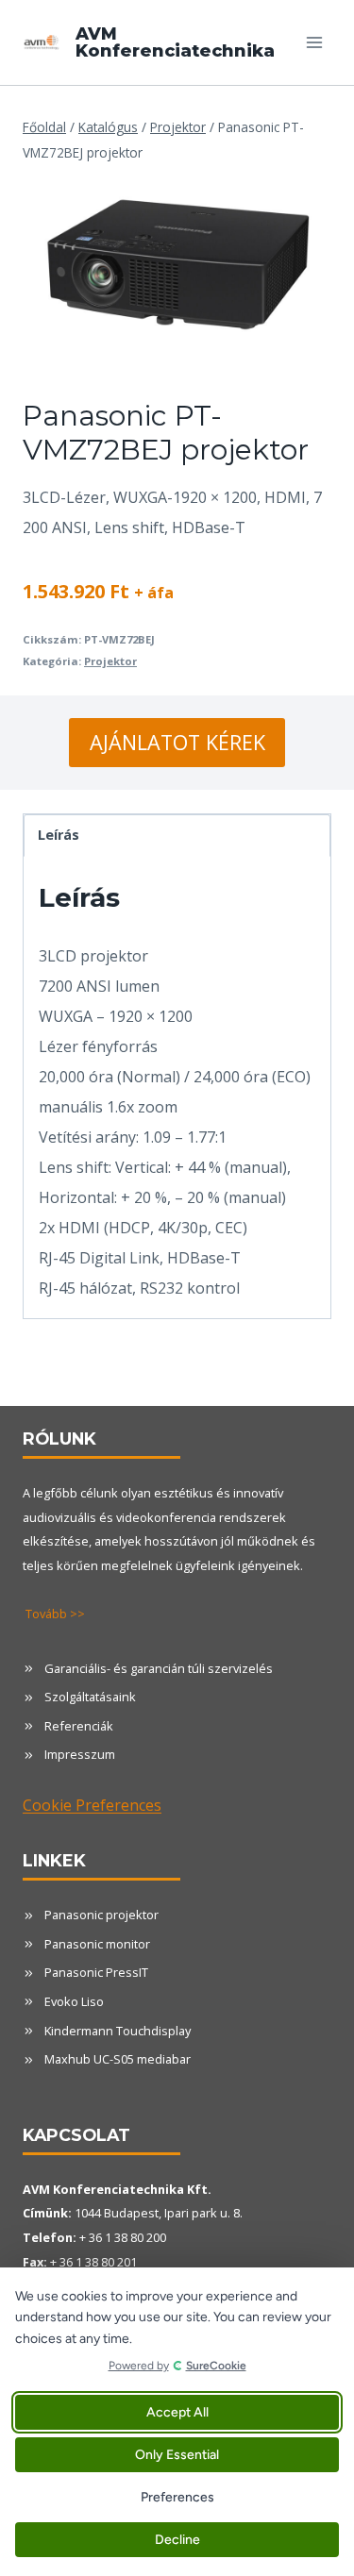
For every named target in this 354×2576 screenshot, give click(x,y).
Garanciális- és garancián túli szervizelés (159, 1668)
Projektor (110, 661)
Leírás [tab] (59, 835)
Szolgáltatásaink (90, 1697)
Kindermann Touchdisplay (118, 2031)
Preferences (177, 2497)
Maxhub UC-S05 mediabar (118, 2059)
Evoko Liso (74, 2001)
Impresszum (80, 1754)
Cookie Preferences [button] (92, 1805)
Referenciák (79, 1726)
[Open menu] (314, 42)
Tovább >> (55, 1614)
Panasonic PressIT (96, 1972)
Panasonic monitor (97, 1944)
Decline (177, 2540)
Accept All (177, 2412)
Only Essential (177, 2455)
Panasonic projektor (101, 1915)
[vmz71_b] (177, 264)
